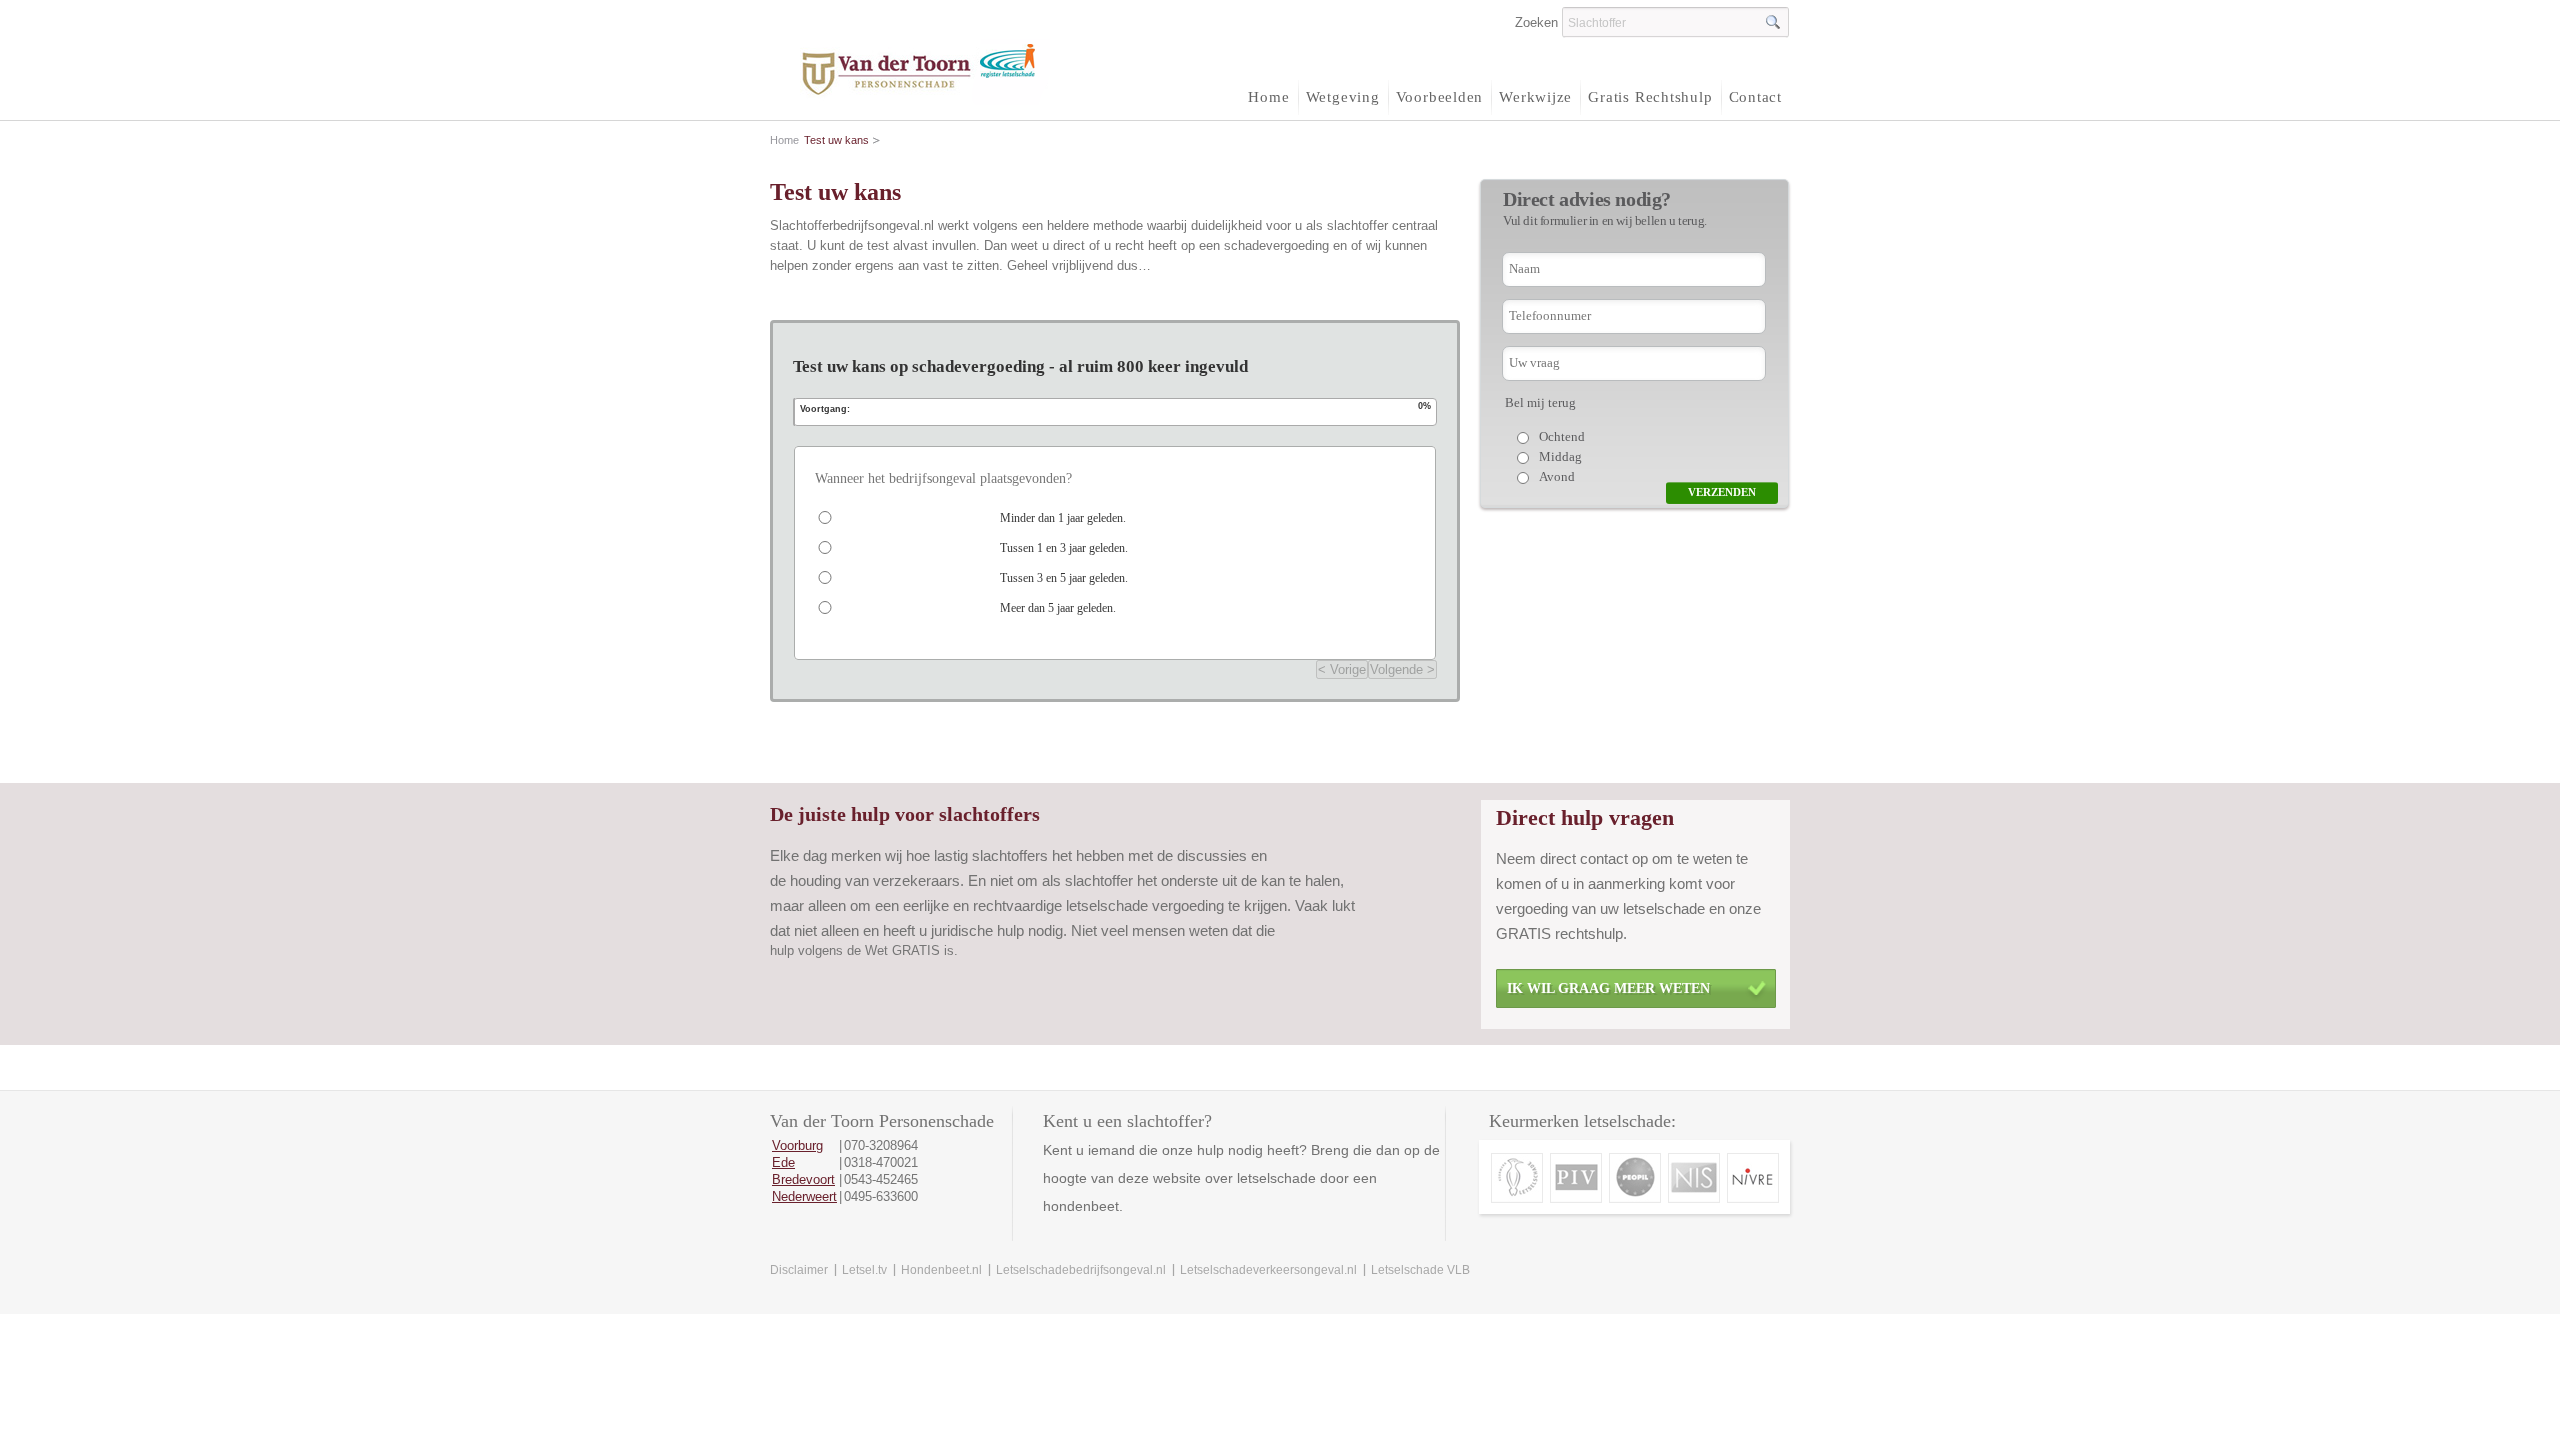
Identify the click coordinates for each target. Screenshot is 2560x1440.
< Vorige (1342, 669)
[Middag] (1672, 457)
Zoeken (1536, 22)
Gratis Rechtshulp (1650, 97)
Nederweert (804, 1196)
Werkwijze (1535, 97)
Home (1268, 97)
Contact (1755, 97)
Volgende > (1402, 669)
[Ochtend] (1672, 437)
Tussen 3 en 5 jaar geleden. (1064, 578)
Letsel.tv (864, 1270)
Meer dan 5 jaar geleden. (1058, 608)
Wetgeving (1343, 97)
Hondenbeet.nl (941, 1270)
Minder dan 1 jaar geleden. (1063, 518)
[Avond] (1672, 477)
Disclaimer (799, 1270)
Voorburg (797, 1145)
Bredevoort (803, 1179)
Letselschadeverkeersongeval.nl (1268, 1270)
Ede (783, 1162)
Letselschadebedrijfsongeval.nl (1081, 1270)
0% (1424, 405)
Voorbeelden (1440, 97)
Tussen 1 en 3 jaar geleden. (1064, 548)
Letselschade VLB (1420, 1270)
